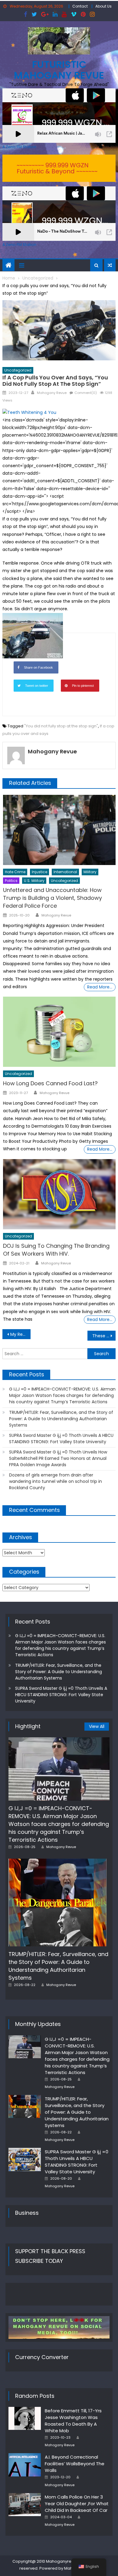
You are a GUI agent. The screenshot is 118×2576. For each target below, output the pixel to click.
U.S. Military (34, 881)
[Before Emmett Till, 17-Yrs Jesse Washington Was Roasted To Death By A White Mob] (25, 2418)
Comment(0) (86, 393)
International (65, 872)
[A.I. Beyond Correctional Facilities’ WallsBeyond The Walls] (25, 2465)
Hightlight (28, 1726)
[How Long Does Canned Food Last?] (59, 1032)
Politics (11, 881)
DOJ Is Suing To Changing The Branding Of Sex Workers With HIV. (56, 1250)
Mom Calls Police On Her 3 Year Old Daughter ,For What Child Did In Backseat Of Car (77, 2504)
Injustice (39, 872)
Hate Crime (15, 872)
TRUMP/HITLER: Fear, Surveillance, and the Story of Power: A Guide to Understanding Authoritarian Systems (61, 1419)
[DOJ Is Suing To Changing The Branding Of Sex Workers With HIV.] (59, 1194)
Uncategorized (18, 370)
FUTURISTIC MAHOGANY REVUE (59, 70)
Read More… (100, 987)
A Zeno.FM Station (19, 147)
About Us (103, 6)
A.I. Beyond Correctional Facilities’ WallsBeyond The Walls (75, 2464)
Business (27, 2213)
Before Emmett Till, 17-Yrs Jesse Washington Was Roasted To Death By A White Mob (73, 2421)
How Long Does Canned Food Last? (50, 1083)
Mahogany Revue (52, 393)
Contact (80, 6)
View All (97, 1726)
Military (90, 872)
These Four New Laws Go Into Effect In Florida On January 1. (104, 1336)
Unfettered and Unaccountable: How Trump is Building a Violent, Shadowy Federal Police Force (52, 898)
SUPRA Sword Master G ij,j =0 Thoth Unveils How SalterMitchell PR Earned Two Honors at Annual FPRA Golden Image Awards (58, 1458)
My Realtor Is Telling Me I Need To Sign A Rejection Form (21, 1334)
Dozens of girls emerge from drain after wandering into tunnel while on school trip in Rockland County (56, 1481)
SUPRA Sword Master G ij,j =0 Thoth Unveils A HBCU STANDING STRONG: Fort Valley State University (61, 1439)
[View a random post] (110, 265)
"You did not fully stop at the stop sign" (61, 726)
